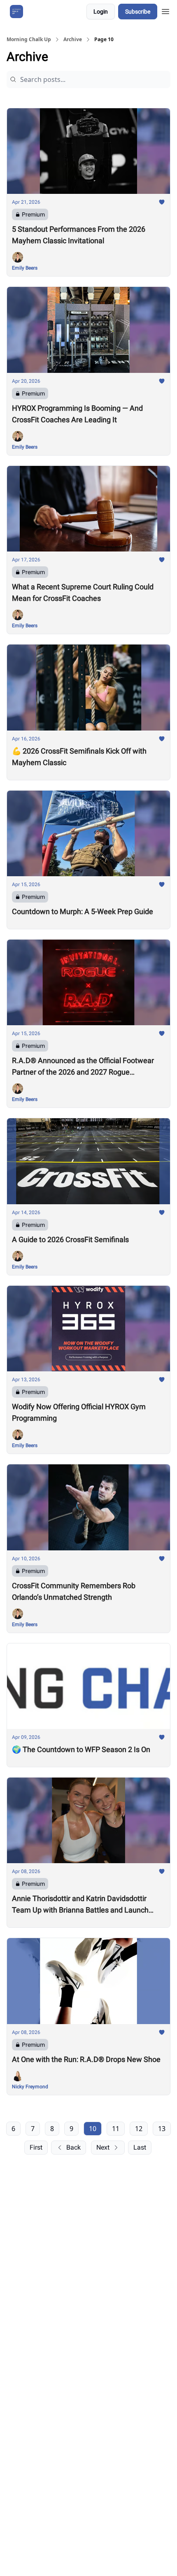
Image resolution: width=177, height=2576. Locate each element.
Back (73, 2147)
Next (103, 2147)
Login (101, 12)
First (36, 2147)
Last (140, 2147)
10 (93, 2129)
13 (162, 2129)
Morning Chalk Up (29, 40)
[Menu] (165, 10)
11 (116, 2129)
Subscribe (138, 12)
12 (139, 2129)
